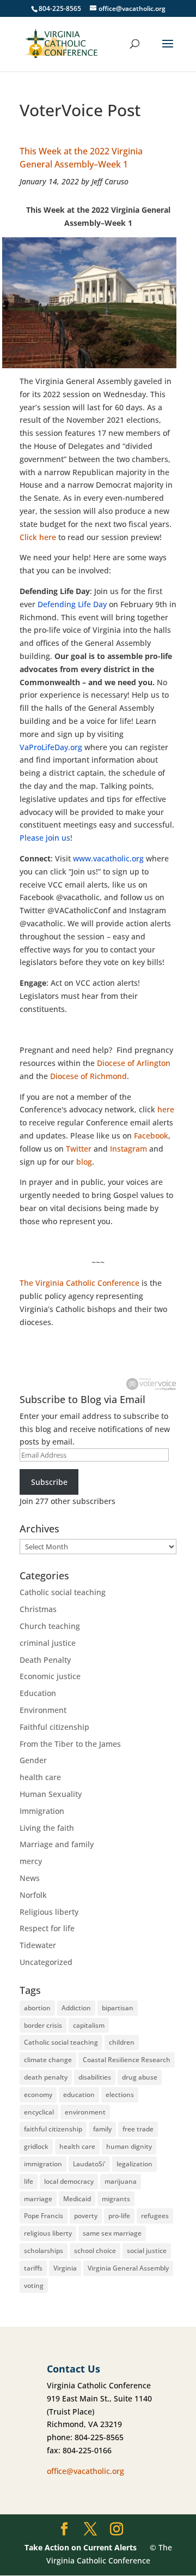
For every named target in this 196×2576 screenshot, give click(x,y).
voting (34, 2286)
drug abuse (140, 2077)
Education (38, 1693)
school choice (95, 2251)
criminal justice (48, 1643)
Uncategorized (46, 1962)
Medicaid (77, 2199)
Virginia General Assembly (128, 2268)
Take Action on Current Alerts (81, 2547)
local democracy (69, 2181)
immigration (43, 2164)
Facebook (151, 1136)
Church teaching (50, 1626)
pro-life (119, 2216)
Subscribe (49, 1482)
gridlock (36, 2146)
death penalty (46, 2077)
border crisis (43, 2025)
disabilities (95, 2077)
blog (84, 1162)
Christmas (38, 1609)
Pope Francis (44, 2216)
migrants (116, 2199)
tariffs (33, 2268)
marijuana (121, 2181)
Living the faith (47, 1828)
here (166, 1109)
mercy (31, 1861)
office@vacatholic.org (85, 2471)
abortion (37, 2008)
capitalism (89, 2025)
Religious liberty (49, 1912)
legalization (134, 2164)
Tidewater (38, 1945)
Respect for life (47, 1928)
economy (38, 2095)
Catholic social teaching (63, 1592)
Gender (33, 1760)
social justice (147, 2251)
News (30, 1878)
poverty (86, 2216)
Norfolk (33, 1895)
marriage (38, 2199)
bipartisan (118, 2008)
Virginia (65, 2268)
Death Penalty (45, 1660)
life (29, 2181)
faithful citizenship (53, 2129)
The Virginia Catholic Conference (79, 1283)
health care (40, 1777)
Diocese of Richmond (88, 1076)
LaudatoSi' (89, 2164)
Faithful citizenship (54, 1727)
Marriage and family (57, 1844)
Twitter (79, 1149)
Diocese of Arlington (134, 1063)
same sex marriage (112, 2233)
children (122, 2042)
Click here (38, 537)
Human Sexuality (51, 1794)
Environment (43, 1710)
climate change (48, 2060)
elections (120, 2095)
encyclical (39, 2112)
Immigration (42, 1811)
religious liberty (48, 2233)
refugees (155, 2216)
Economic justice (50, 1676)
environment (85, 2112)
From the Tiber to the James (70, 1744)
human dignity (129, 2146)
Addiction (76, 2008)
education (79, 2095)
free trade (138, 2129)
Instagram (128, 1149)
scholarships (44, 2251)
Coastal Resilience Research (127, 2060)
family (102, 2129)
